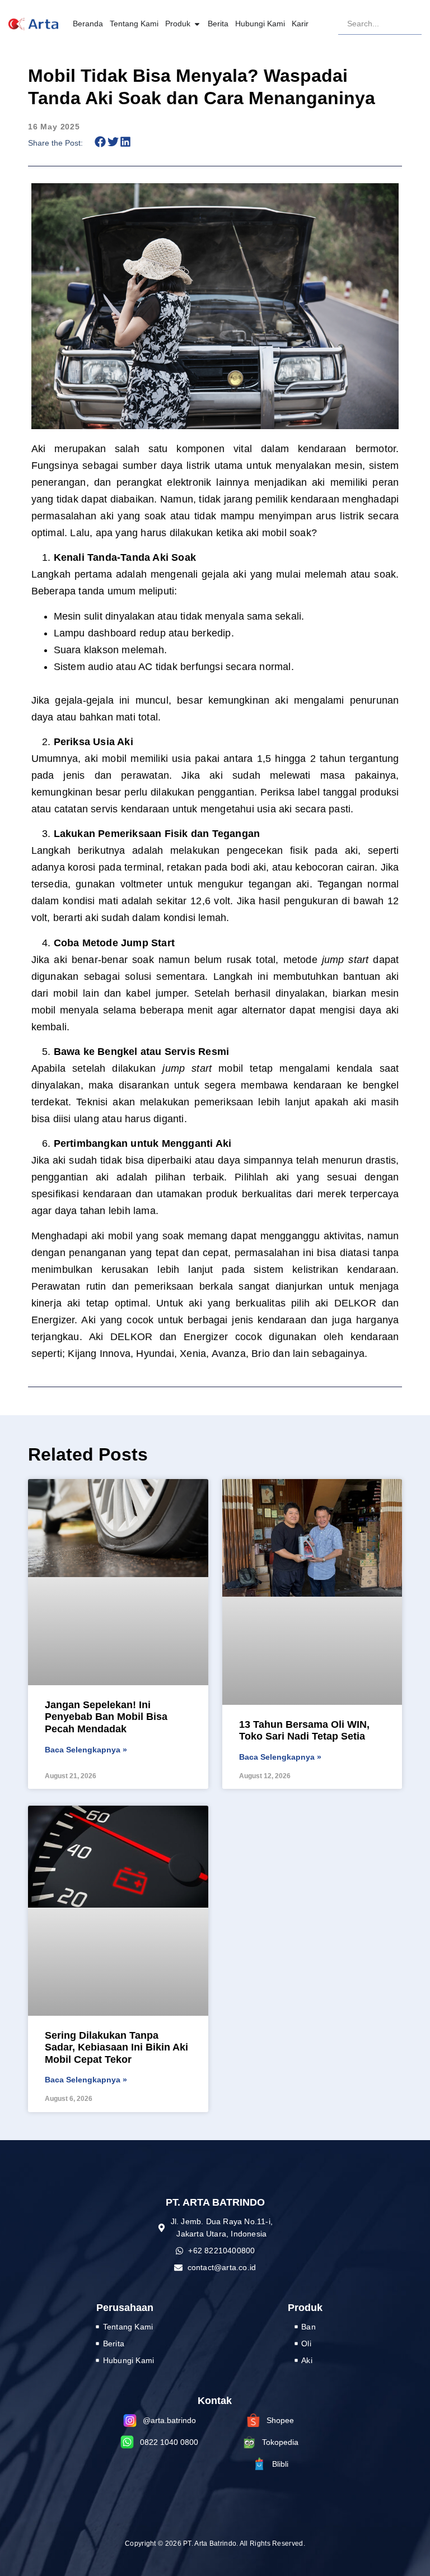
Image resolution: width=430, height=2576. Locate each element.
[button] (101, 142)
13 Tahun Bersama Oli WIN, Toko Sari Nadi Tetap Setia (304, 1731)
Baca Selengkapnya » (86, 1750)
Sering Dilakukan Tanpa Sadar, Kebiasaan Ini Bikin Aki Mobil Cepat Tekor (116, 2047)
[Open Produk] (197, 24)
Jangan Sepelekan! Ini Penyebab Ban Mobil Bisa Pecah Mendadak (106, 1717)
